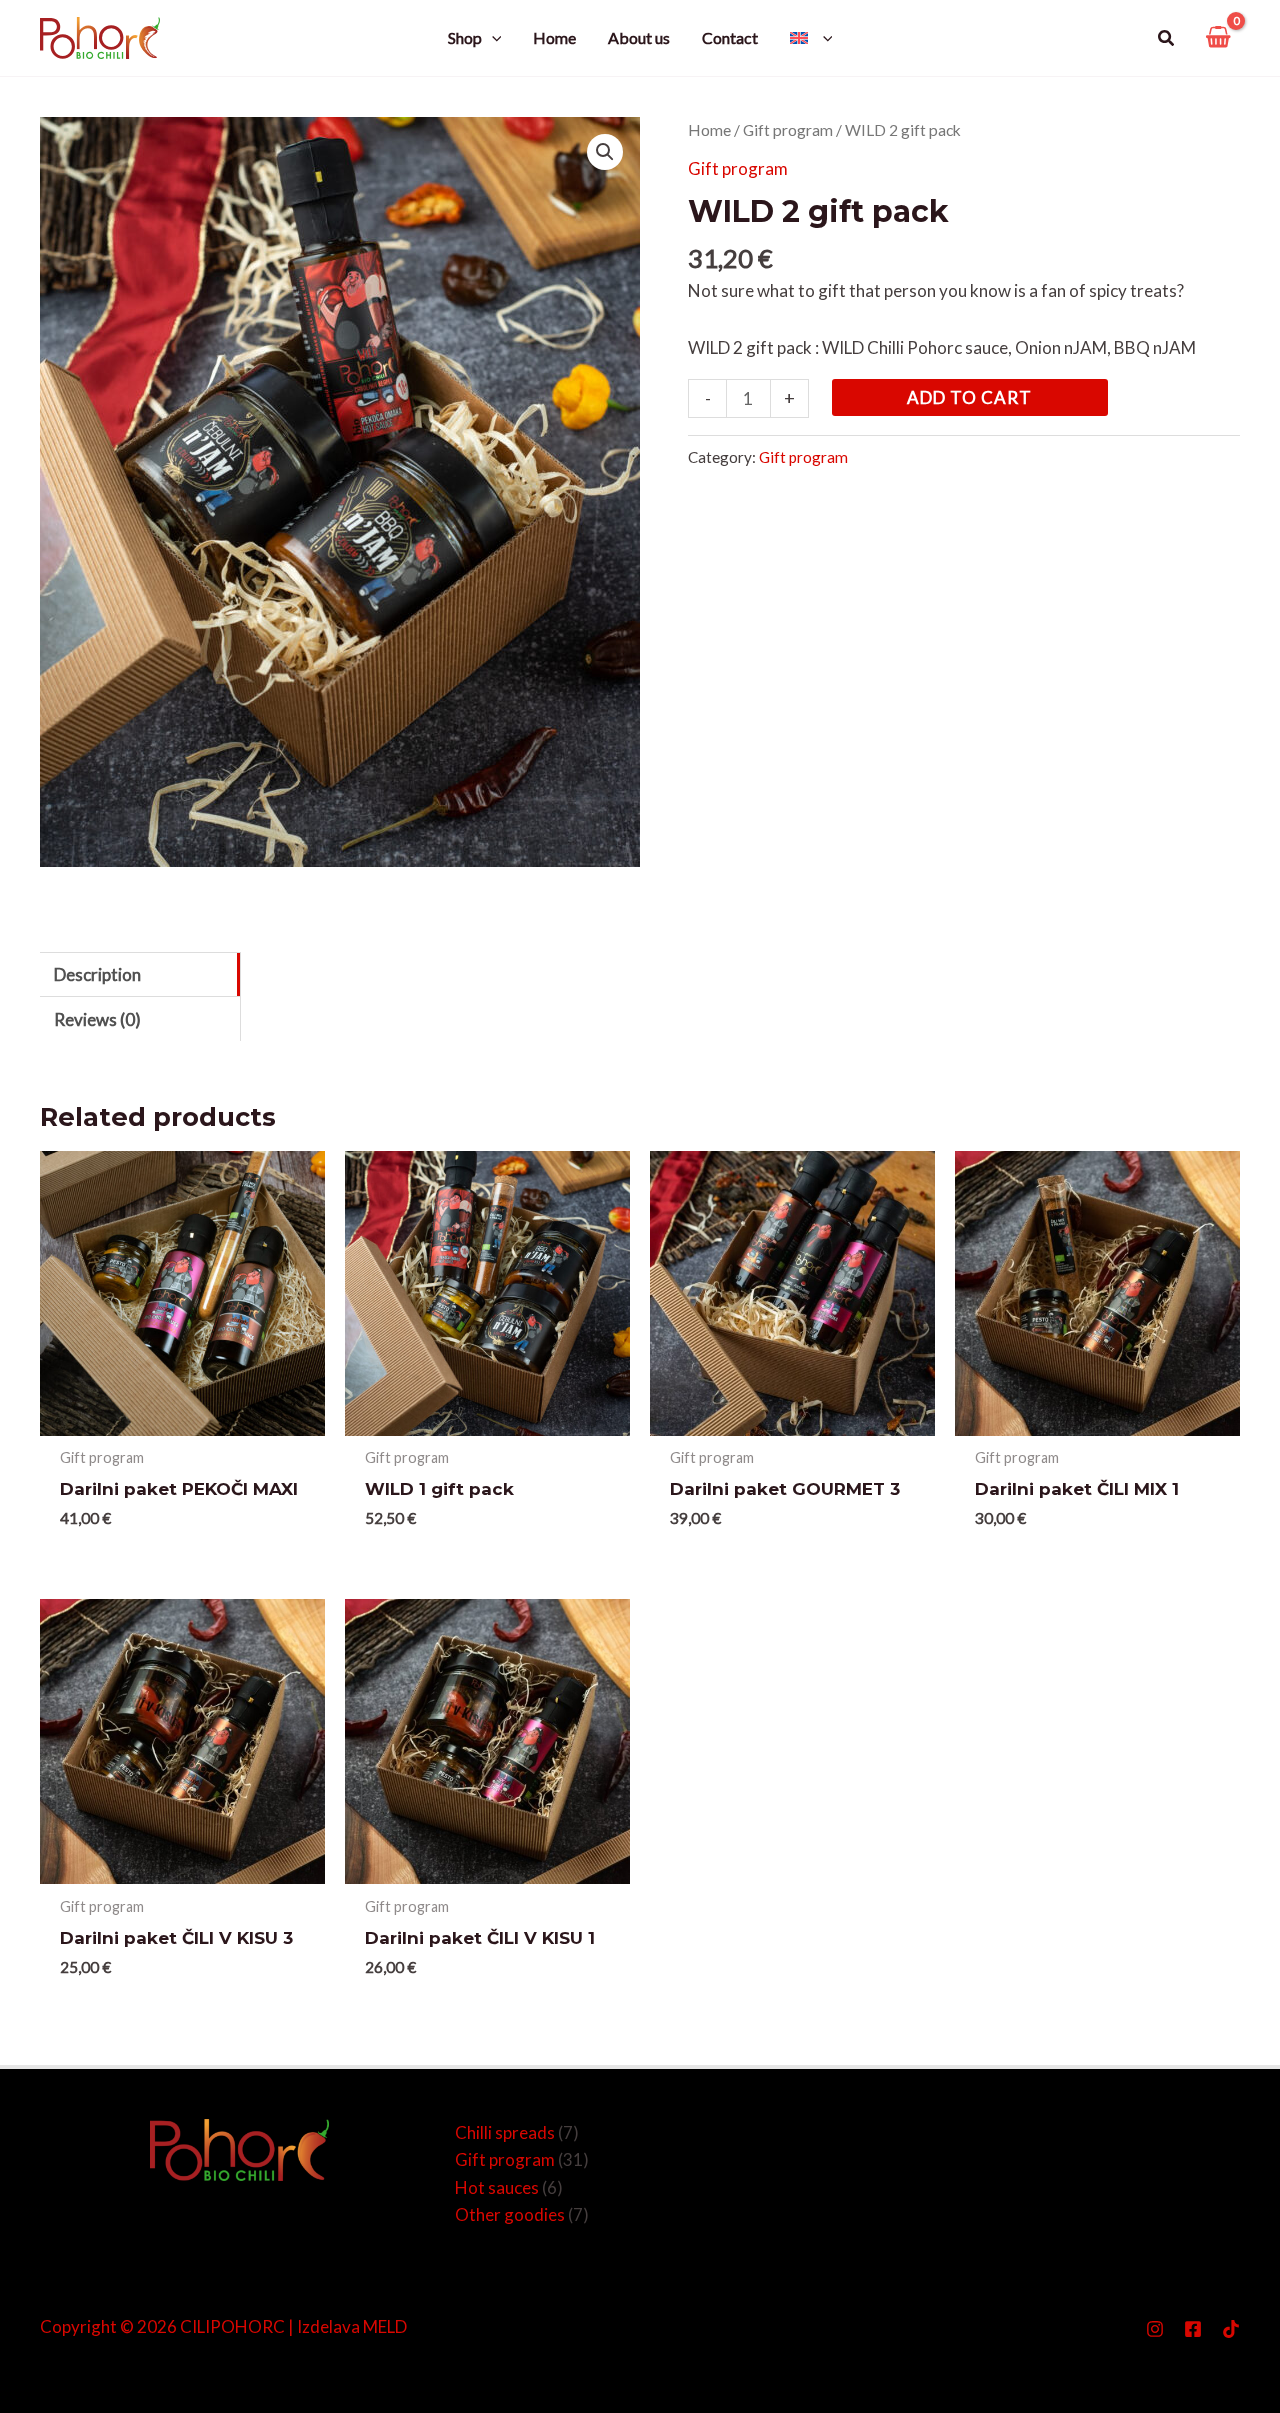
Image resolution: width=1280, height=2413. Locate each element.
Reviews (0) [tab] (97, 1019)
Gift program (788, 130)
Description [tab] (97, 974)
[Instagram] (1155, 2329)
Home (554, 37)
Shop (465, 37)
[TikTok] (1231, 2329)
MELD (385, 2326)
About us (639, 37)
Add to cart (969, 396)
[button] (1167, 38)
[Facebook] (1193, 2329)
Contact (730, 37)
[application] (492, 38)
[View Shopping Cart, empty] (1218, 38)
